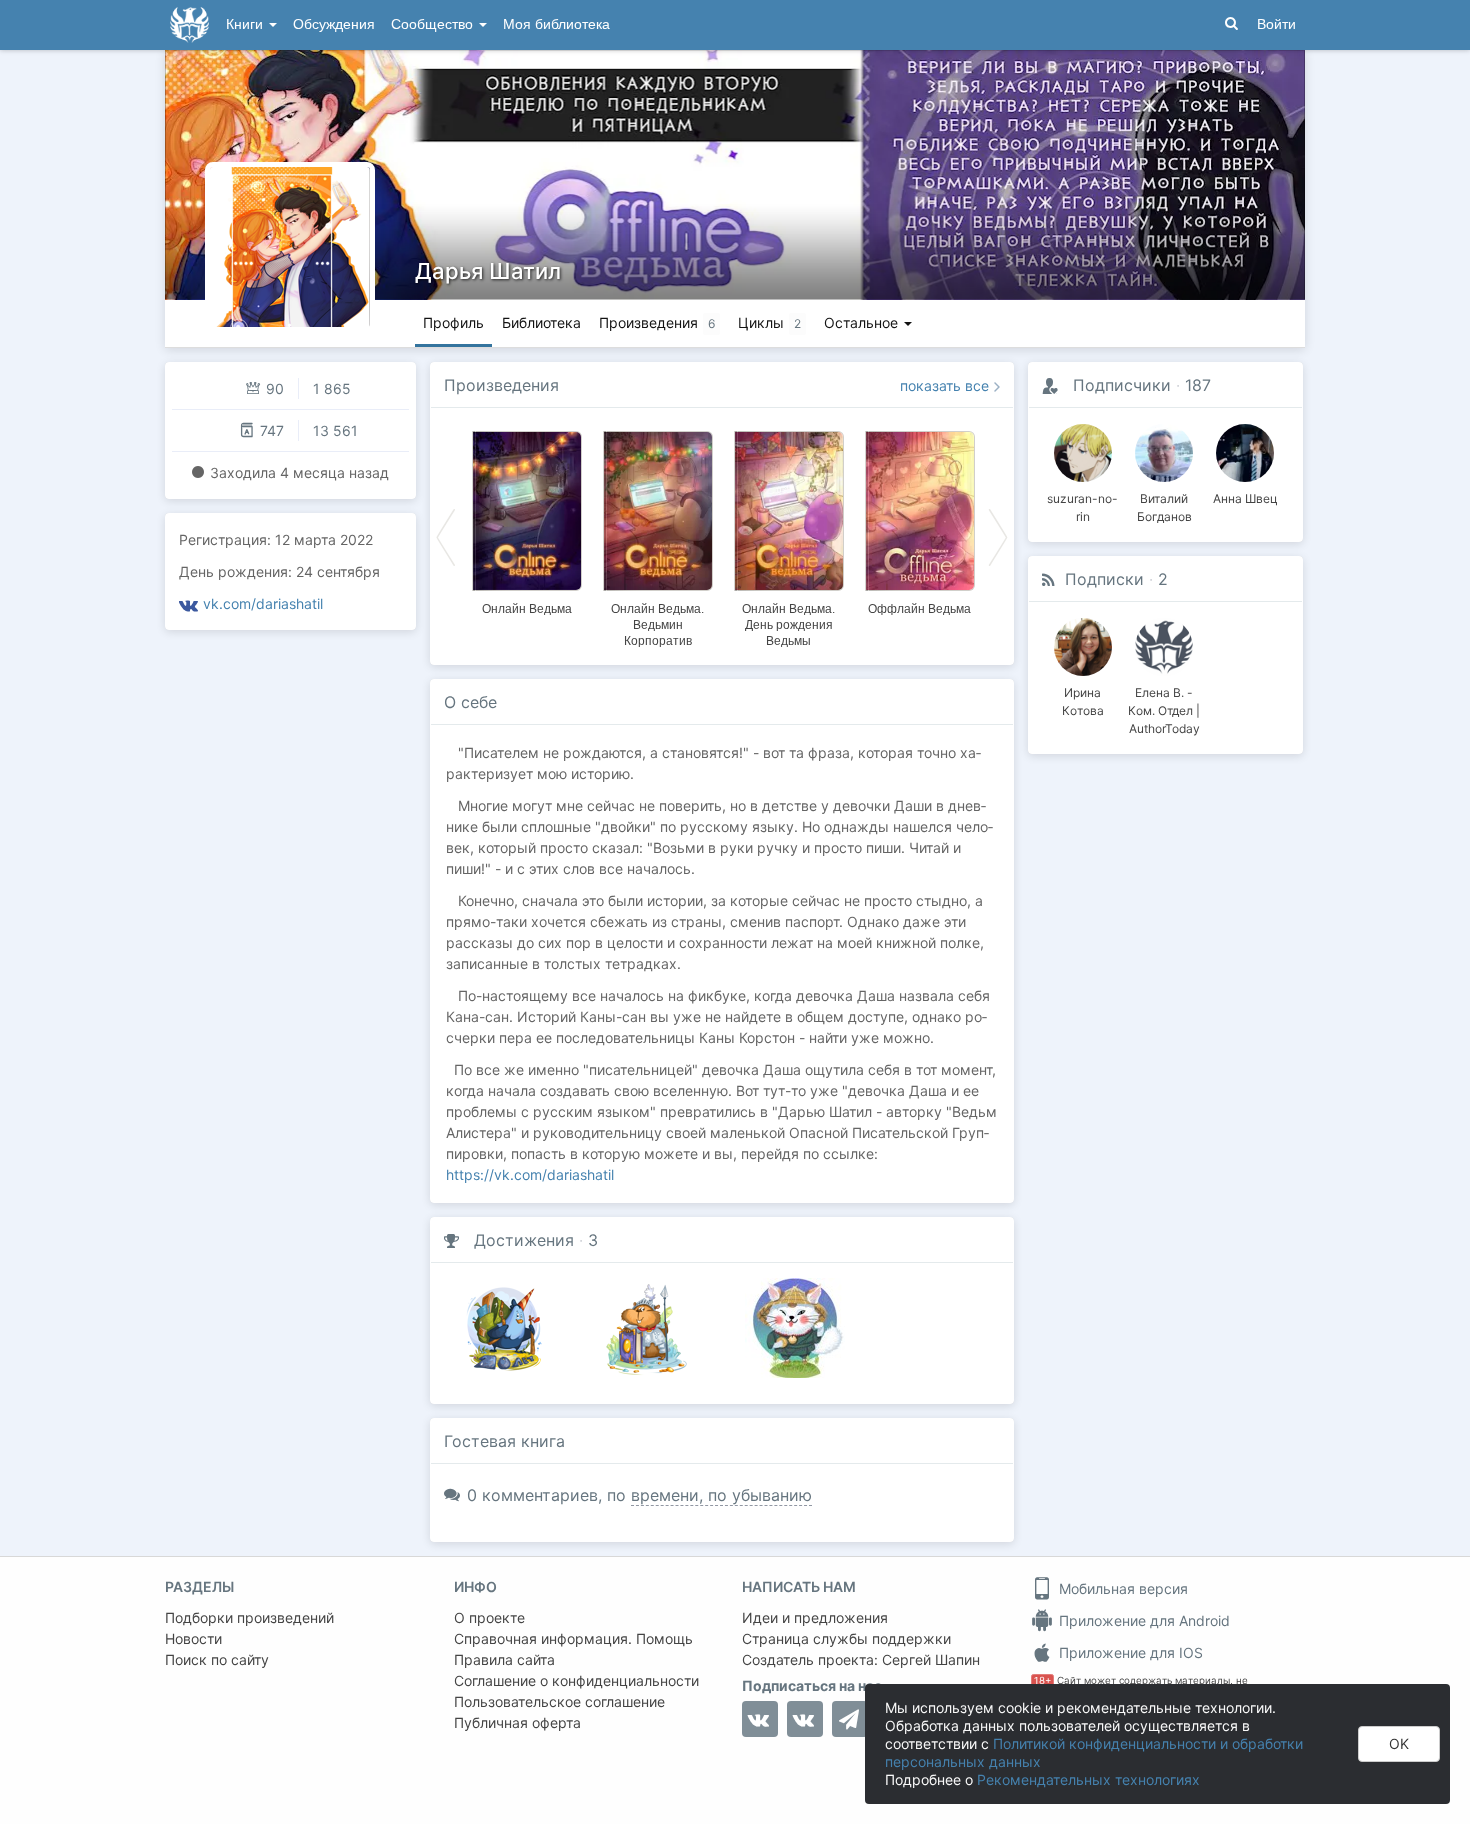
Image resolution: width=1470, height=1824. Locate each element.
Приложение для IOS (1129, 1652)
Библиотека (541, 322)
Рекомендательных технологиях (1088, 1779)
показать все (944, 385)
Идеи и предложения (815, 1617)
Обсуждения (334, 24)
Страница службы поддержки (846, 1638)
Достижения (524, 1240)
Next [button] (998, 536)
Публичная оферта (517, 1722)
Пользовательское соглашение (559, 1701)
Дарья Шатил (488, 271)
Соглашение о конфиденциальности (576, 1680)
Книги (246, 24)
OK (1399, 1743)
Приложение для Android (1142, 1620)
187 (1198, 385)
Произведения (501, 385)
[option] (526, 520)
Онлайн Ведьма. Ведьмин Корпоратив (657, 625)
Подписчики (1122, 385)
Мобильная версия (1121, 1588)
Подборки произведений (249, 1617)
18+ (1042, 1680)
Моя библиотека (556, 24)
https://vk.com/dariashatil (530, 1174)
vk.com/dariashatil (263, 603)
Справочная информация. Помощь (573, 1638)
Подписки (1104, 579)
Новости (193, 1638)
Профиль (453, 322)
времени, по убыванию (721, 1495)
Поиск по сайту (217, 1659)
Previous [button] (446, 536)
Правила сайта (504, 1659)
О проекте (489, 1617)
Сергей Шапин (931, 1659)
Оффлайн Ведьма (919, 609)
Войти (1276, 24)
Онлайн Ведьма (527, 609)
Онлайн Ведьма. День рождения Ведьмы (788, 625)
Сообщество (434, 24)
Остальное (863, 322)
